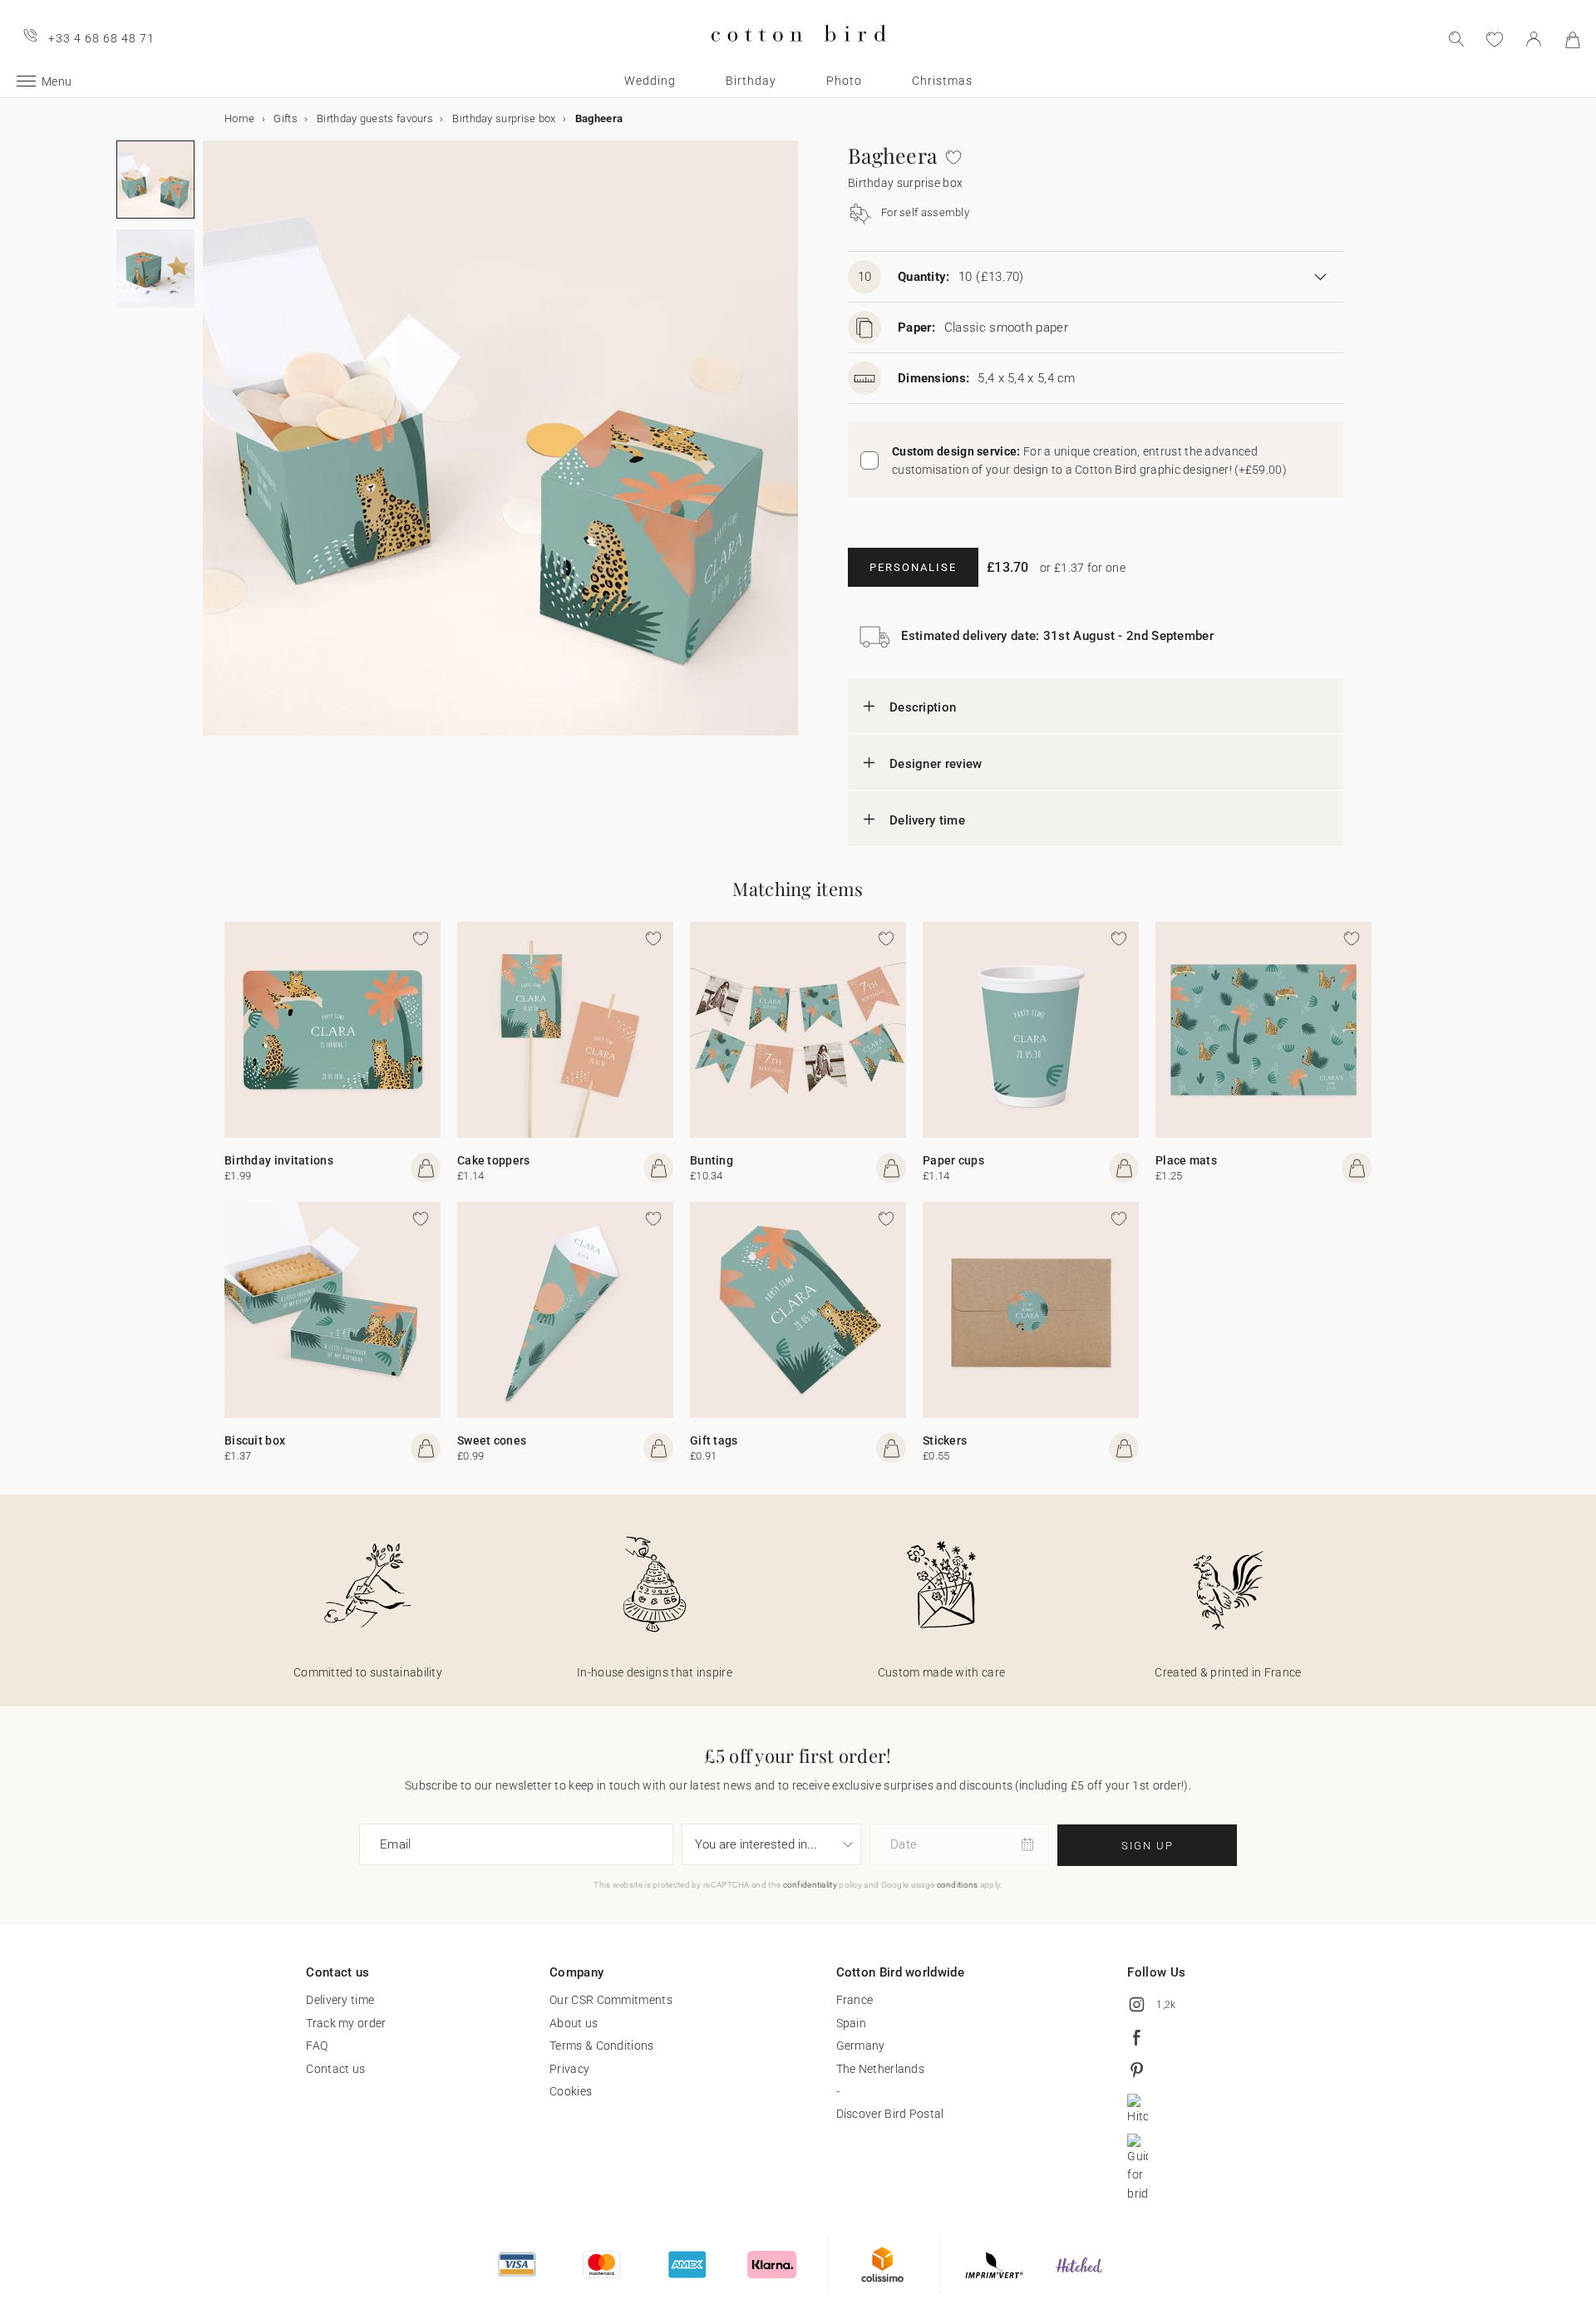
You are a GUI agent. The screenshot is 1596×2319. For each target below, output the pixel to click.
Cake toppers (494, 1160)
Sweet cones (492, 1440)
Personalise (913, 567)
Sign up (1148, 1846)
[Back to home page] (798, 55)
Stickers (945, 1440)
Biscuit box (255, 1440)
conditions (958, 1885)
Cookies (571, 2091)
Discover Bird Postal (890, 2114)
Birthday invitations (279, 1160)
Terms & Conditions (601, 2046)
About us (574, 2023)
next (213, 448)
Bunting (712, 1160)
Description (923, 707)
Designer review (936, 764)
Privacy (569, 2069)
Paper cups (953, 1160)
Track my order (346, 2023)
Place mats (1186, 1160)
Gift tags (714, 1440)
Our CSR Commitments (611, 2000)
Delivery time (927, 820)
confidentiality (810, 1885)
